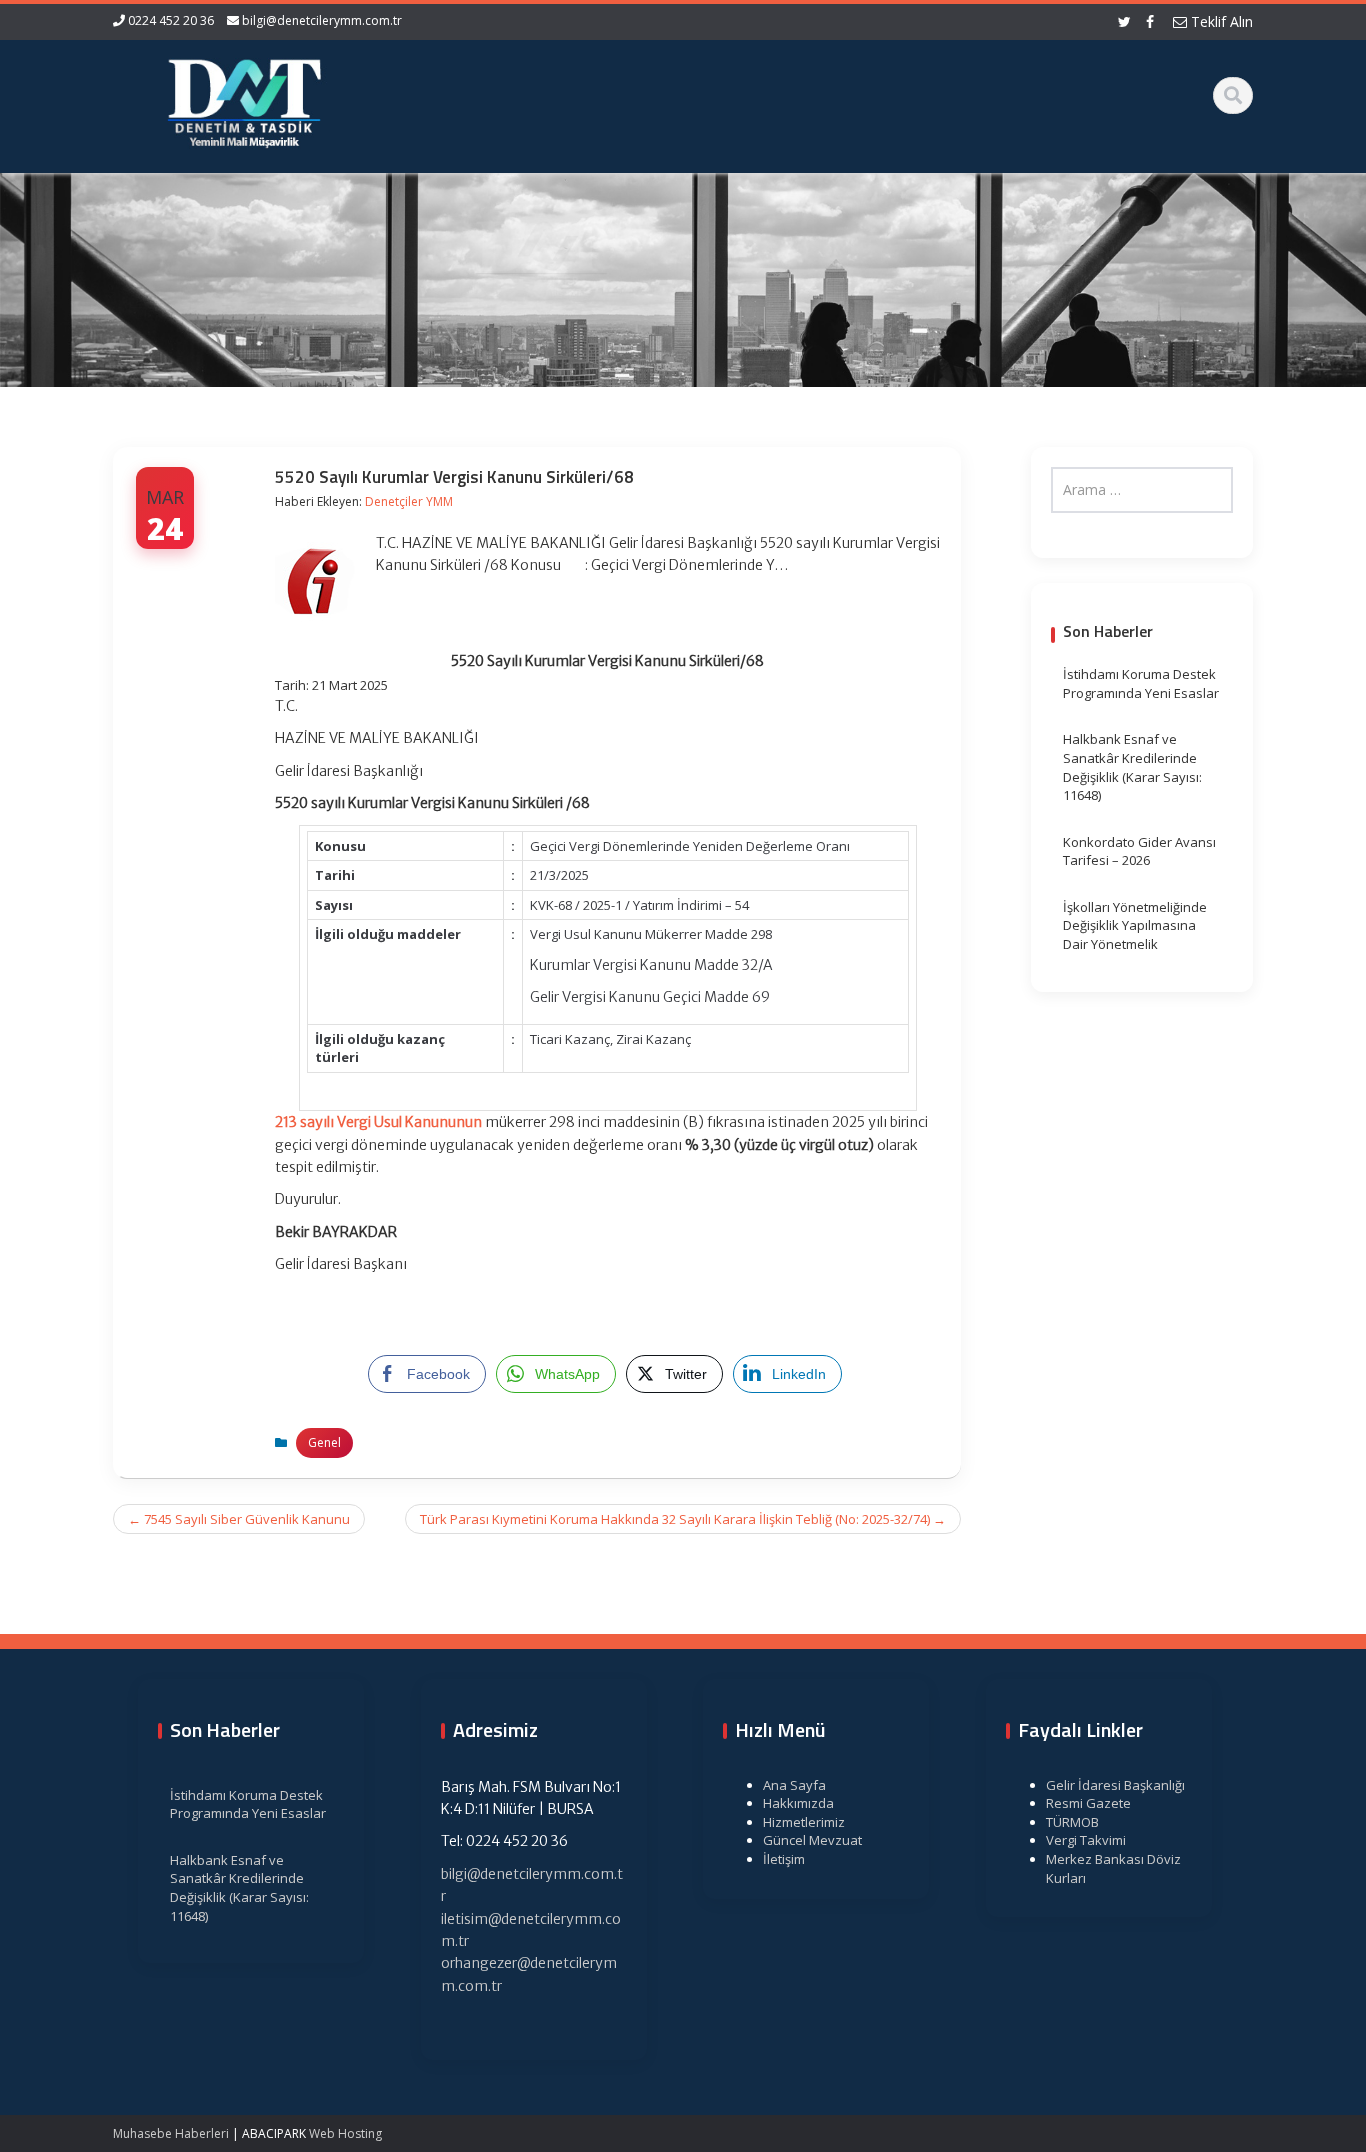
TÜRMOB (1072, 1822)
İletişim (784, 1859)
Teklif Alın (1220, 21)
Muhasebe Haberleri (171, 2133)
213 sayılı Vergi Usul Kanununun (378, 1122)
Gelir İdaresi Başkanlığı (1115, 1785)
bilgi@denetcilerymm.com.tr (322, 20)
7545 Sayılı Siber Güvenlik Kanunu (239, 1519)
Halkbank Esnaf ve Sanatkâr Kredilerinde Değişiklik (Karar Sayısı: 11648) (1132, 767)
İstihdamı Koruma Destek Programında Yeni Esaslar (1141, 683)
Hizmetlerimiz (804, 1822)
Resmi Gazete (1088, 1803)
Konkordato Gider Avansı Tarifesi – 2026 (1139, 851)
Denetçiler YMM (409, 501)
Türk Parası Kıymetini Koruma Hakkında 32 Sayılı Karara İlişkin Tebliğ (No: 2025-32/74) (683, 1519)
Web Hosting (345, 2133)
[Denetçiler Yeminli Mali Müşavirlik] (244, 100)
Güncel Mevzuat (812, 1840)
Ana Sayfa (794, 1785)
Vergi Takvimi (1086, 1840)
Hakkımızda (798, 1803)
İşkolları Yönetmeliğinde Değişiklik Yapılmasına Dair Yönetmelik (1135, 925)
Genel (324, 1442)
